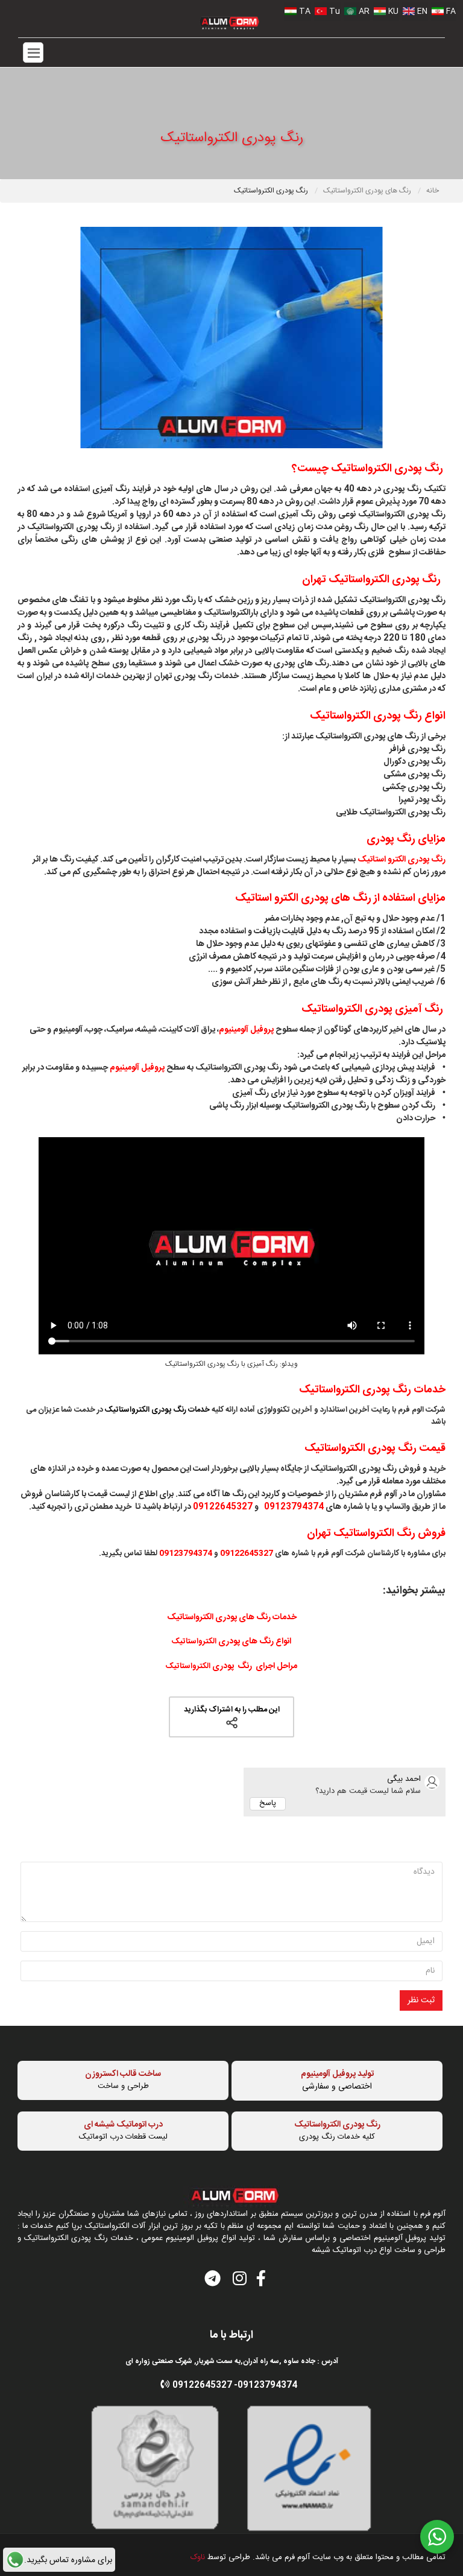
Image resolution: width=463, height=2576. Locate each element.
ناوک (198, 2557)
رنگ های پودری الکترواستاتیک (368, 191)
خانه (433, 191)
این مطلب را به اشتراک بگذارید (232, 1710)
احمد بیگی (404, 1779)
